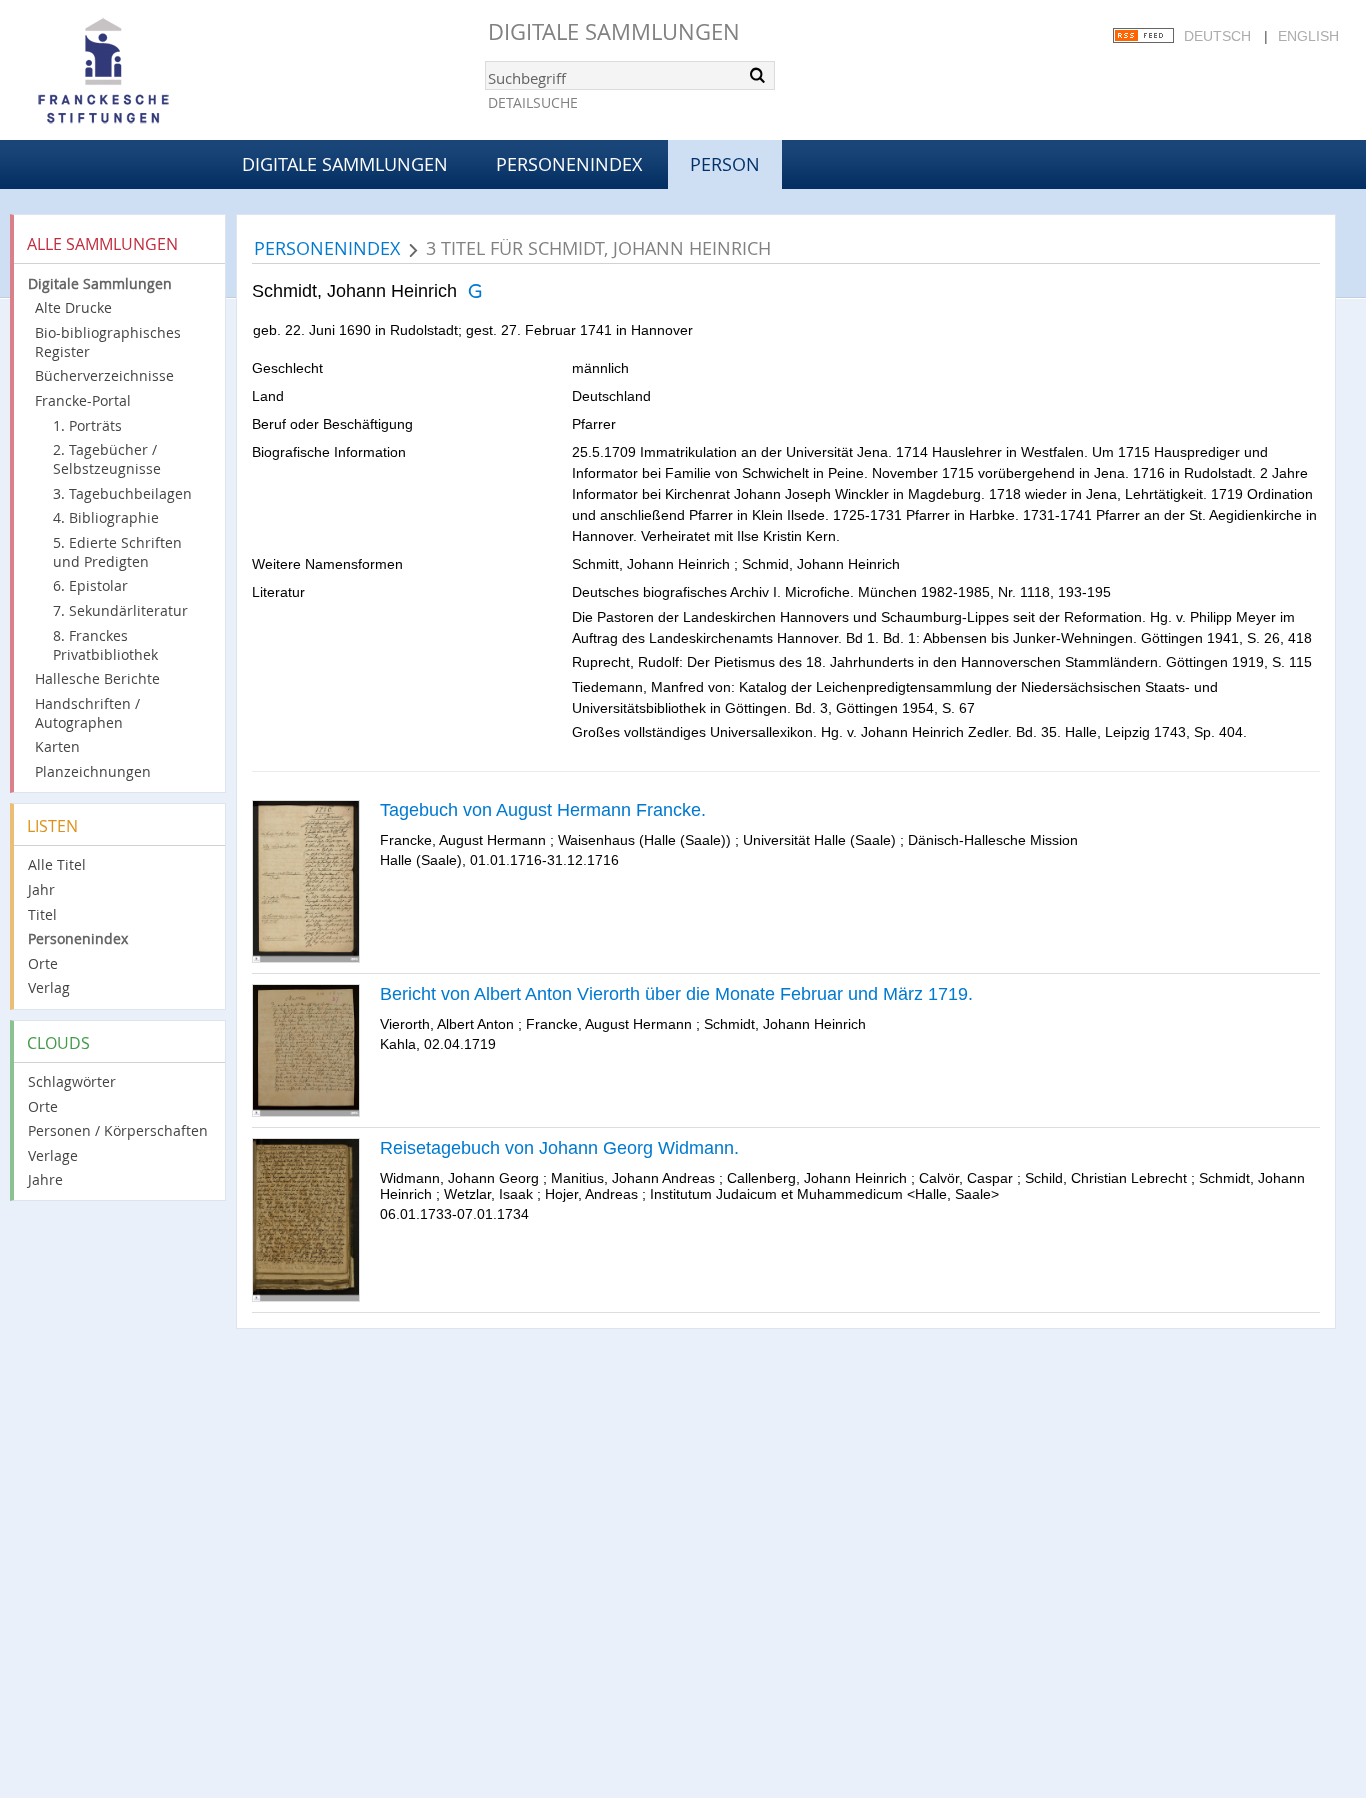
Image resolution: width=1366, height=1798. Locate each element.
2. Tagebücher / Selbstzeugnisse (107, 459)
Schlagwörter (72, 1081)
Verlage (53, 1155)
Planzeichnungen (93, 771)
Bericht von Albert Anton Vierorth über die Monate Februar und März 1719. (676, 994)
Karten (57, 746)
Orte (43, 963)
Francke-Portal (83, 400)
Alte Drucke (73, 307)
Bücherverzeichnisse (104, 375)
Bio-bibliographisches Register (108, 342)
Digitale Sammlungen (614, 31)
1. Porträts (87, 425)
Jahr (41, 889)
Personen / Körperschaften (118, 1130)
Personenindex (569, 164)
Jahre (45, 1179)
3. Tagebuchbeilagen (122, 493)
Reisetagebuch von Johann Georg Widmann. (559, 1148)
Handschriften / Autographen (87, 713)
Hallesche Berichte (97, 678)
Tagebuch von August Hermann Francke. (543, 810)
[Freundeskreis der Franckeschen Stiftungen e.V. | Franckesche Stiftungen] (160, 72)
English (1308, 36)
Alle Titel (57, 864)
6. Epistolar (90, 585)
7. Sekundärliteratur (120, 610)
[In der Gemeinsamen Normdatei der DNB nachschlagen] (474, 291)
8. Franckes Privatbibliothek (105, 645)
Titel (42, 914)
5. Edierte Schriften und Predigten (117, 552)
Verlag (49, 987)
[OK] (758, 75)
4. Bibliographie (106, 517)
